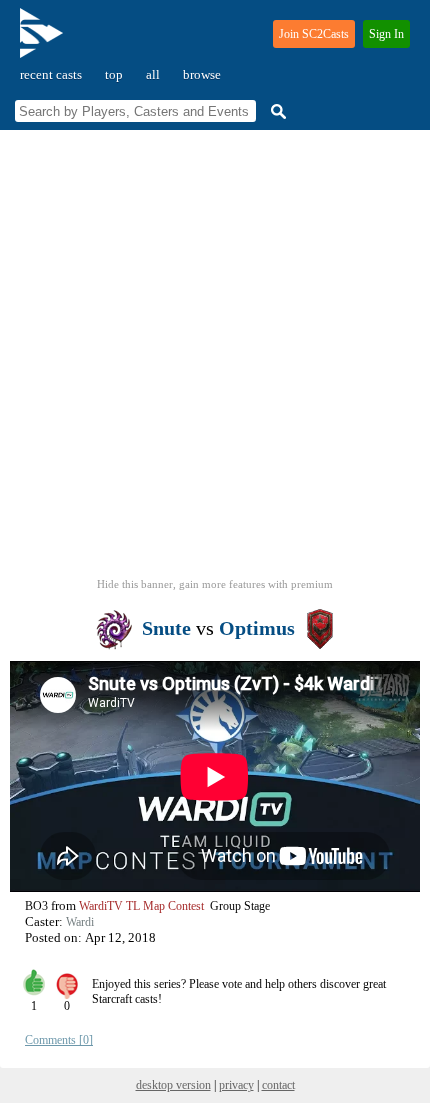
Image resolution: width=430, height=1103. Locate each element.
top (114, 74)
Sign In (386, 34)
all (153, 74)
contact (278, 1085)
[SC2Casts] (44, 41)
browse (202, 74)
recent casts (51, 74)
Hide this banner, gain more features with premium (215, 584)
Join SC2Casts (314, 34)
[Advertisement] (215, 360)
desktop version (173, 1085)
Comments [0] (59, 1040)
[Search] (276, 111)
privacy (236, 1085)
